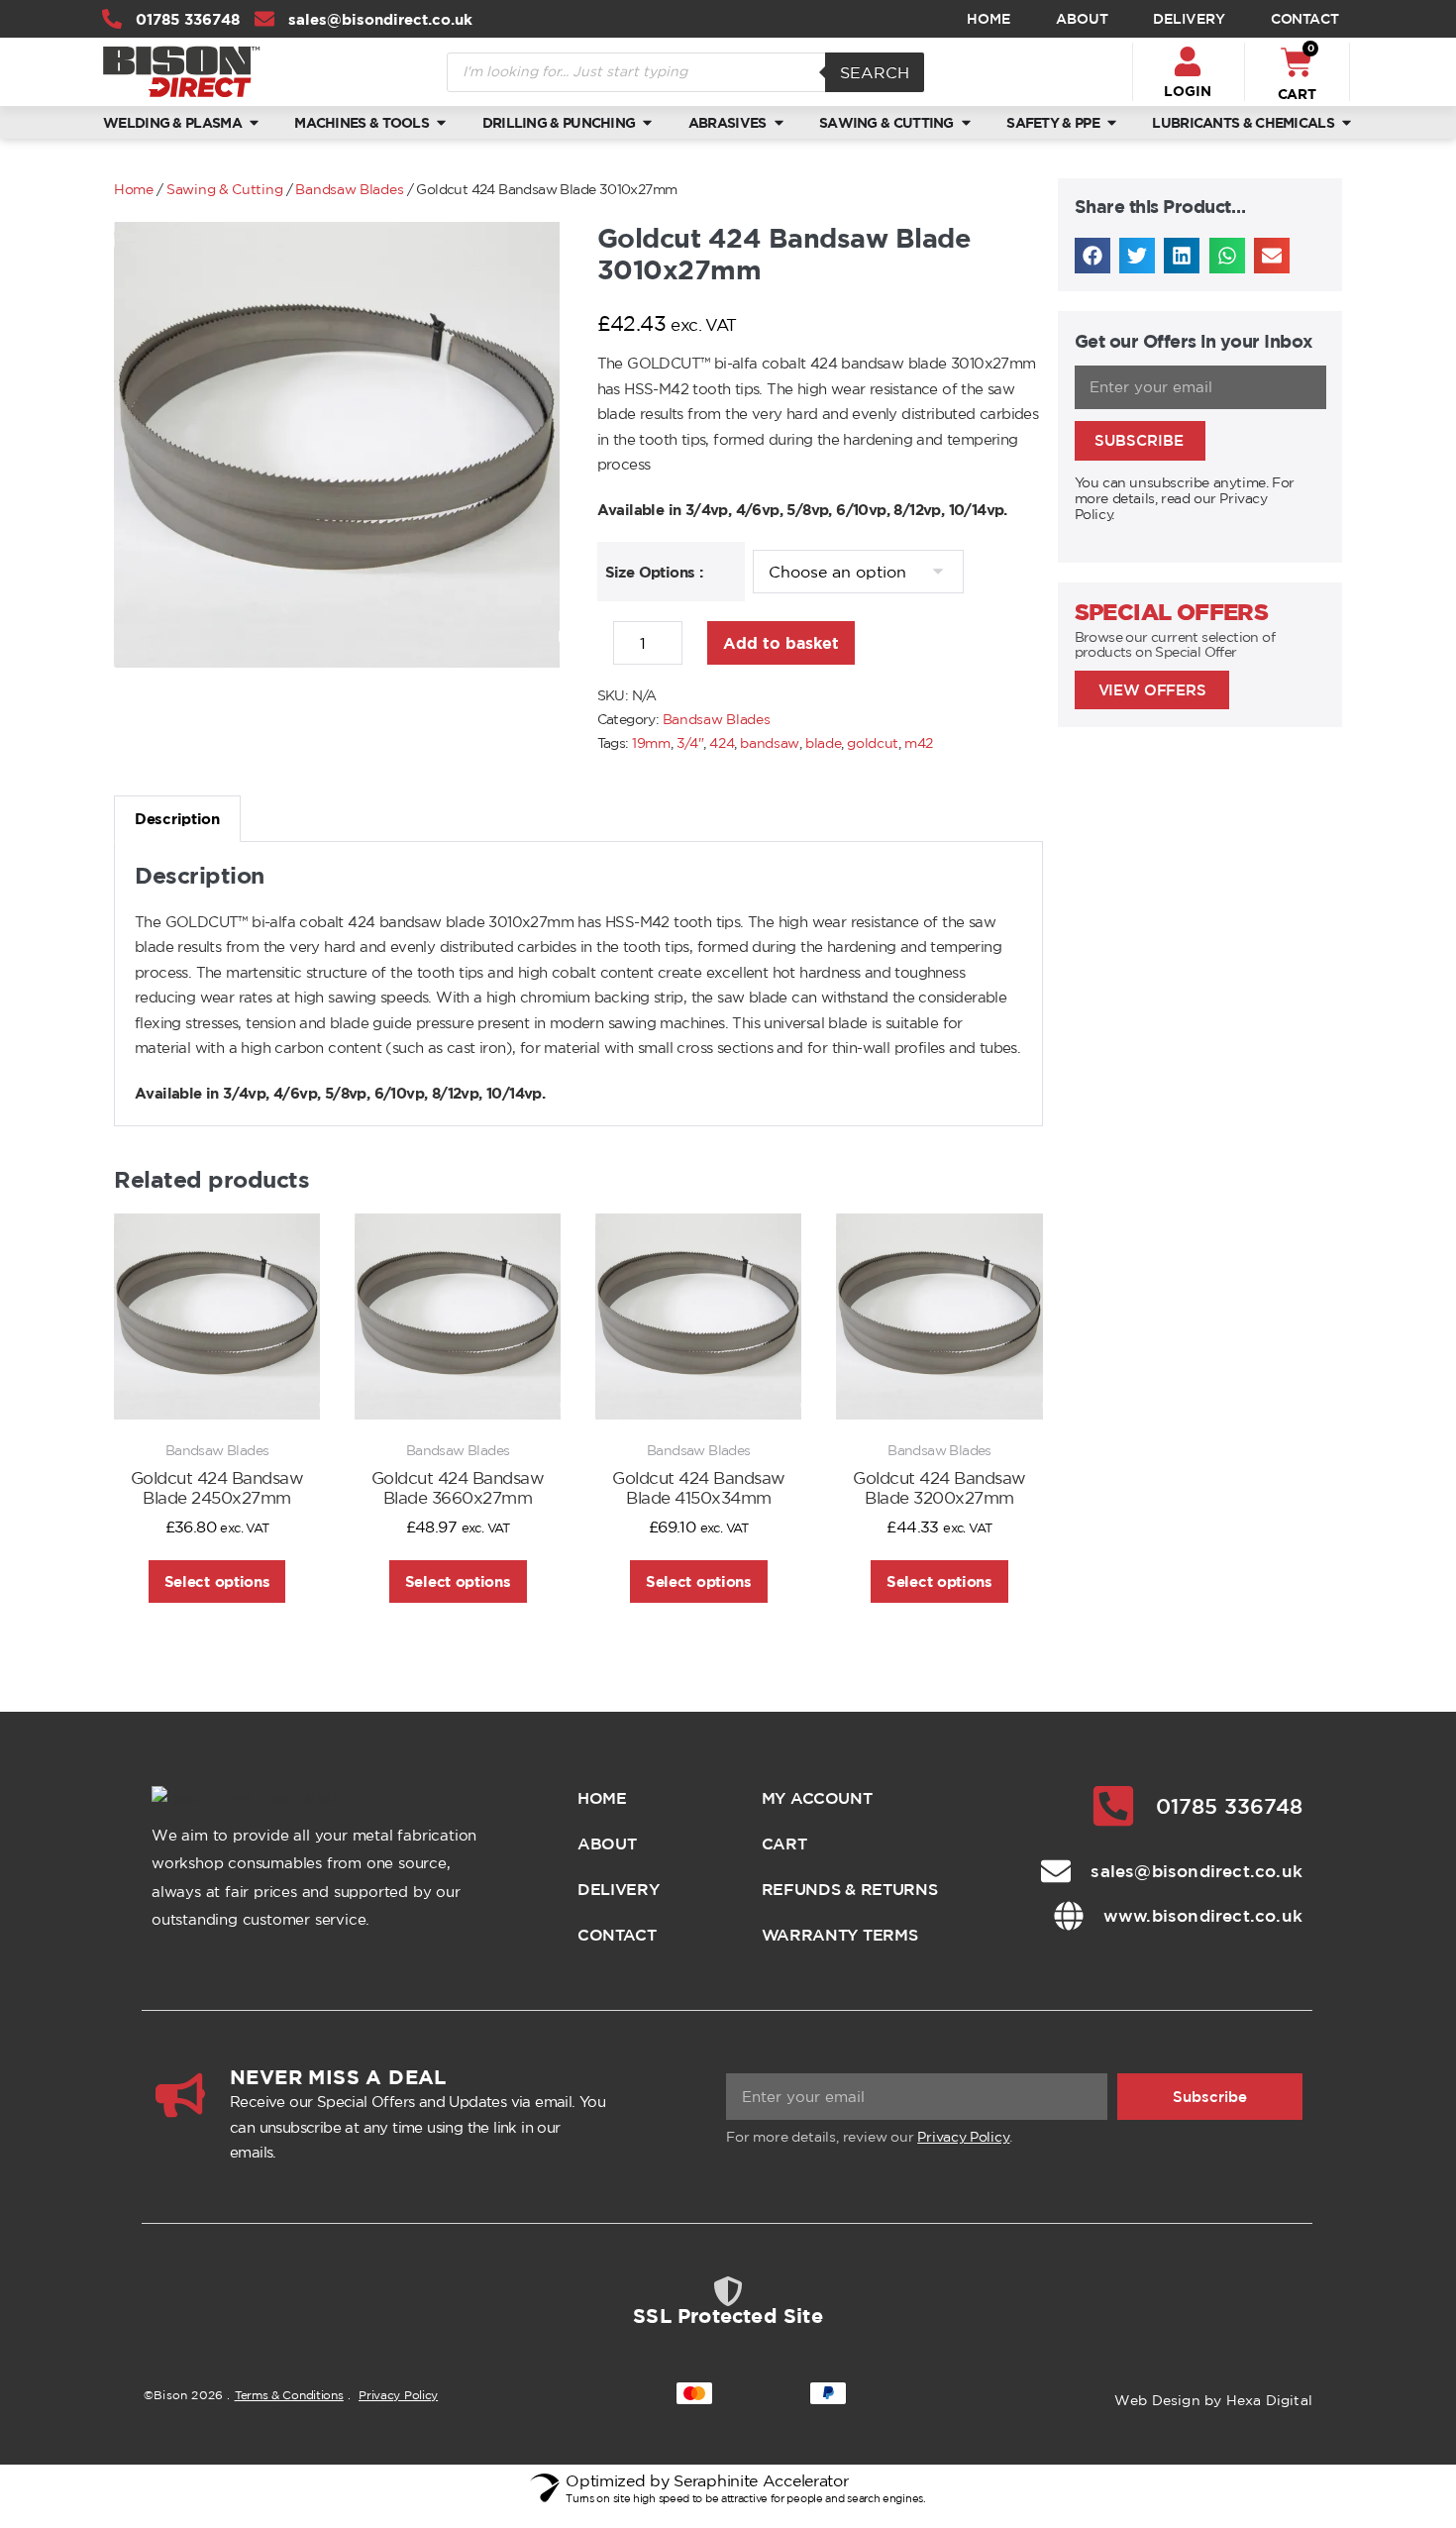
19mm (651, 743)
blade (824, 743)
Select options (217, 1581)
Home (988, 19)
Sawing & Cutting (224, 189)
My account (817, 1798)
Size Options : (654, 572)
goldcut (873, 743)
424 (722, 743)
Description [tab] (177, 819)
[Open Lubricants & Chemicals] (1347, 122)
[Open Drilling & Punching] (647, 122)
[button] (1092, 256)
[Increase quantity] (697, 649)
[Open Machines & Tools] (441, 122)
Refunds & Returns (850, 1889)
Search (875, 72)
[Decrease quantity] (603, 649)
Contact (1305, 19)
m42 (919, 743)
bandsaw (770, 743)
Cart (784, 1843)
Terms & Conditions (289, 2395)
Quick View (217, 1393)
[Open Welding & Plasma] (254, 122)
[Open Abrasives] (779, 122)
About (1082, 19)
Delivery (1189, 19)
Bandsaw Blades (349, 189)
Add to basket (781, 643)
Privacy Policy (963, 2137)
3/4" (690, 743)
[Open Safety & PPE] (1112, 122)
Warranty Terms (840, 1935)
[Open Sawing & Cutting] (966, 122)
